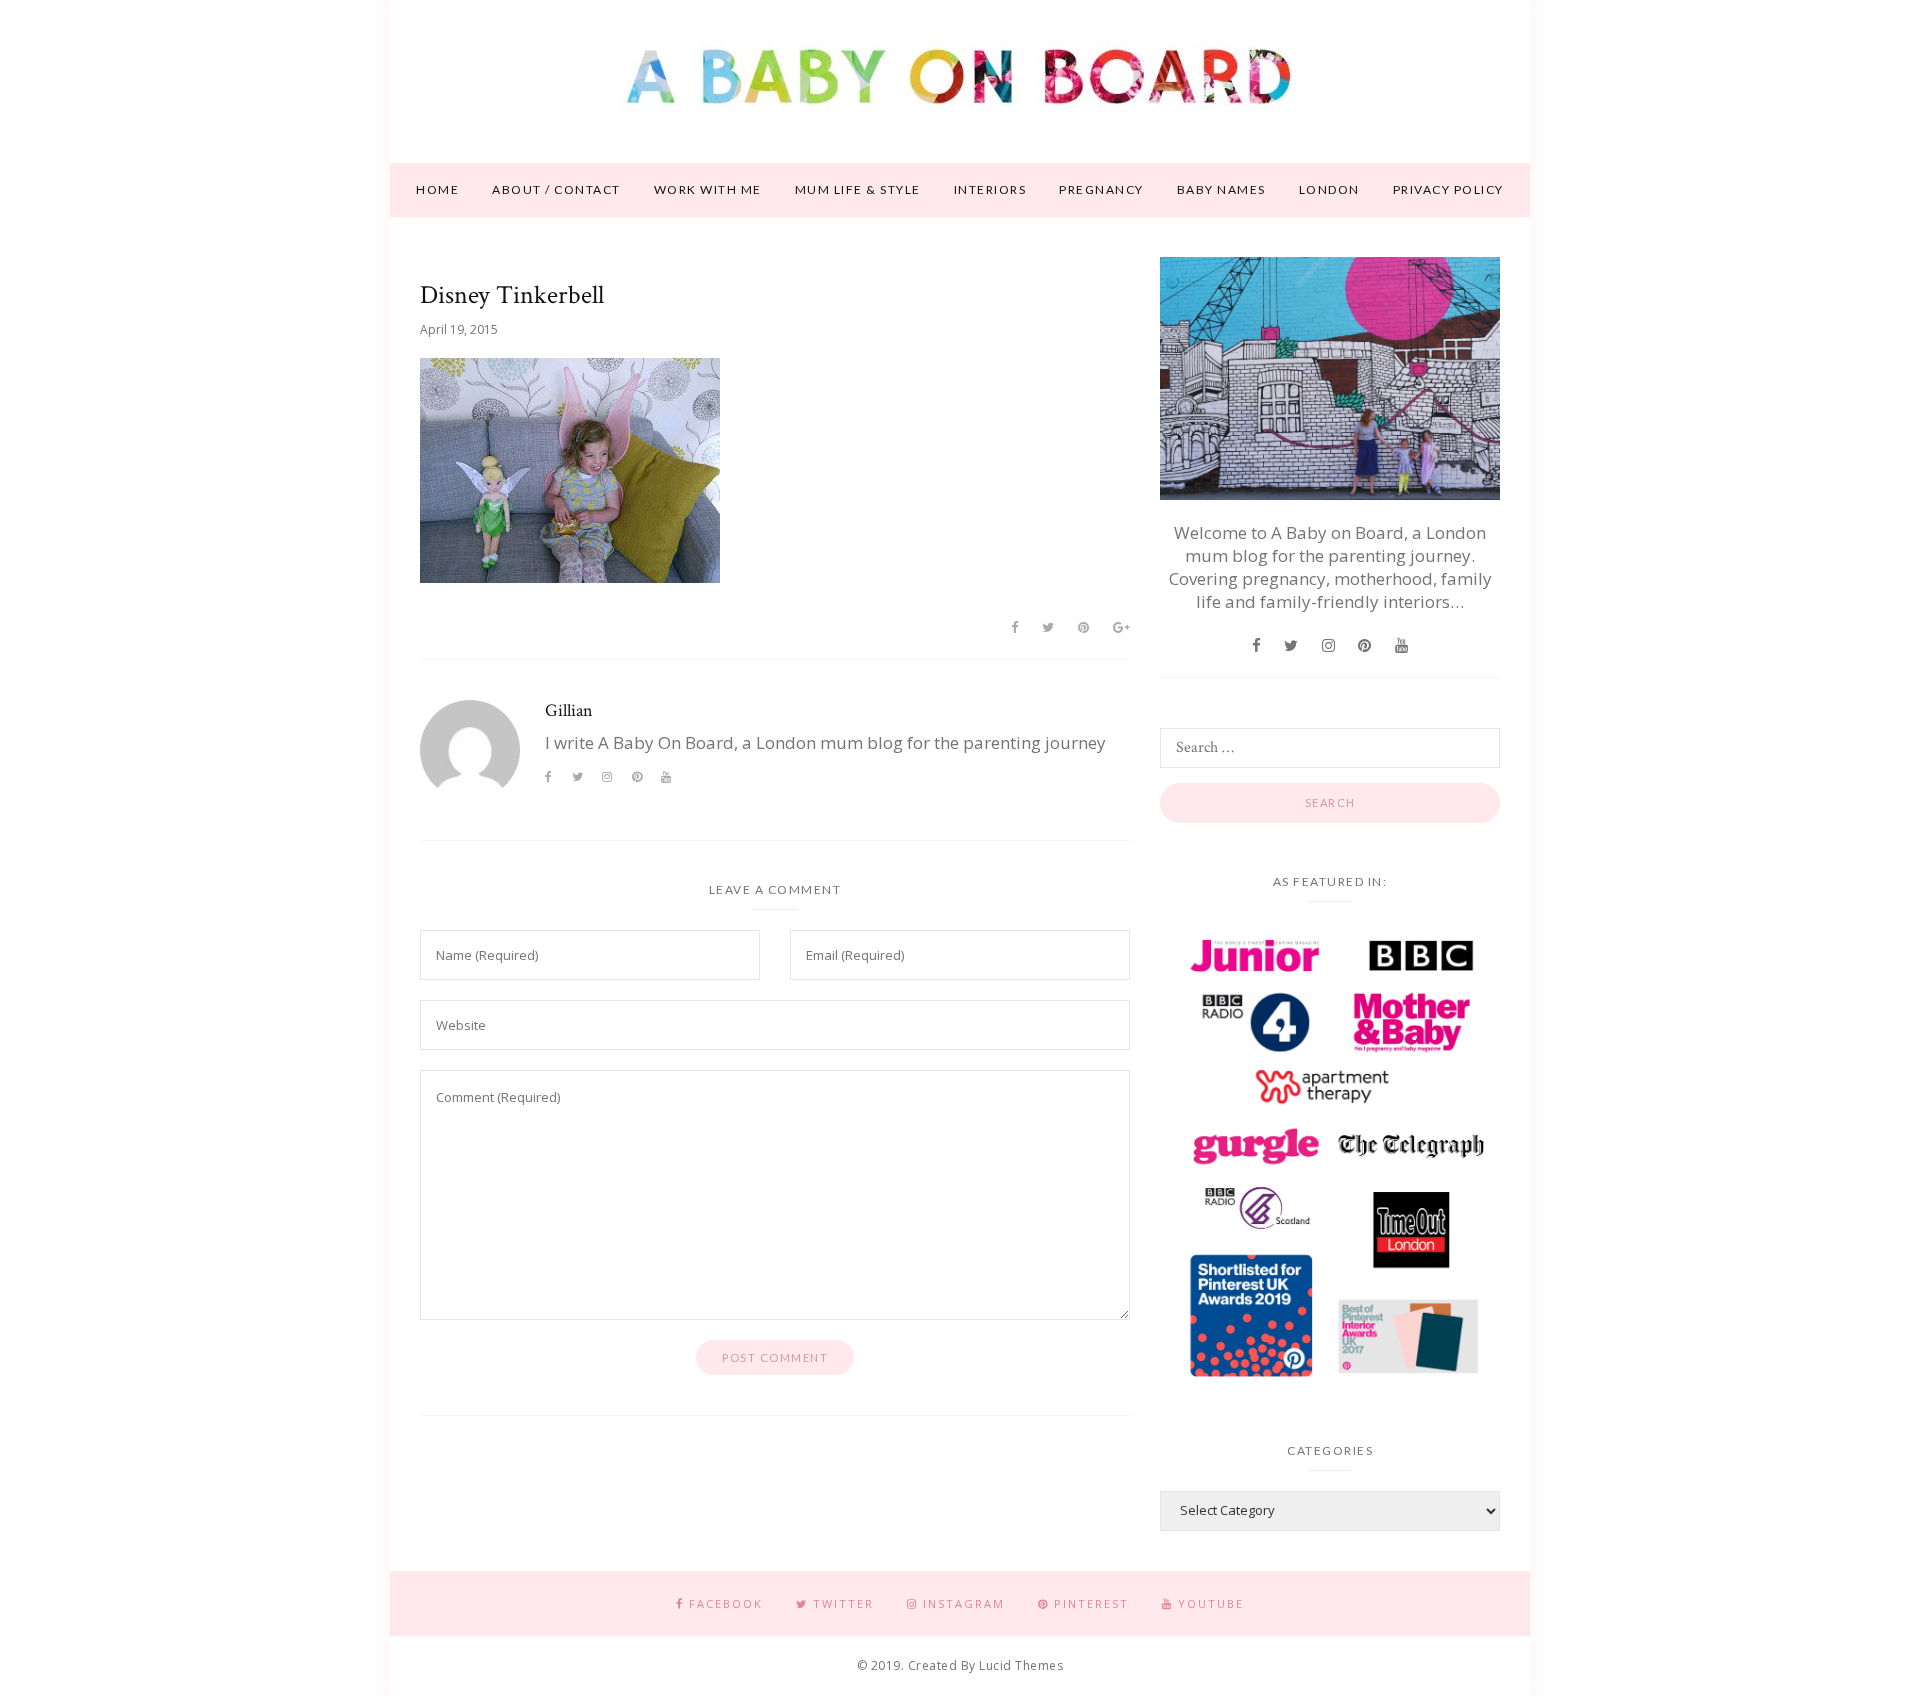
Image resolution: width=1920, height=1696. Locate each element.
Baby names (1221, 189)
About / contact (556, 189)
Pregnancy (1101, 189)
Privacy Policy (1448, 189)
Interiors (990, 189)
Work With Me (708, 189)
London (1329, 189)
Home (437, 189)
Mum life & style (858, 189)
